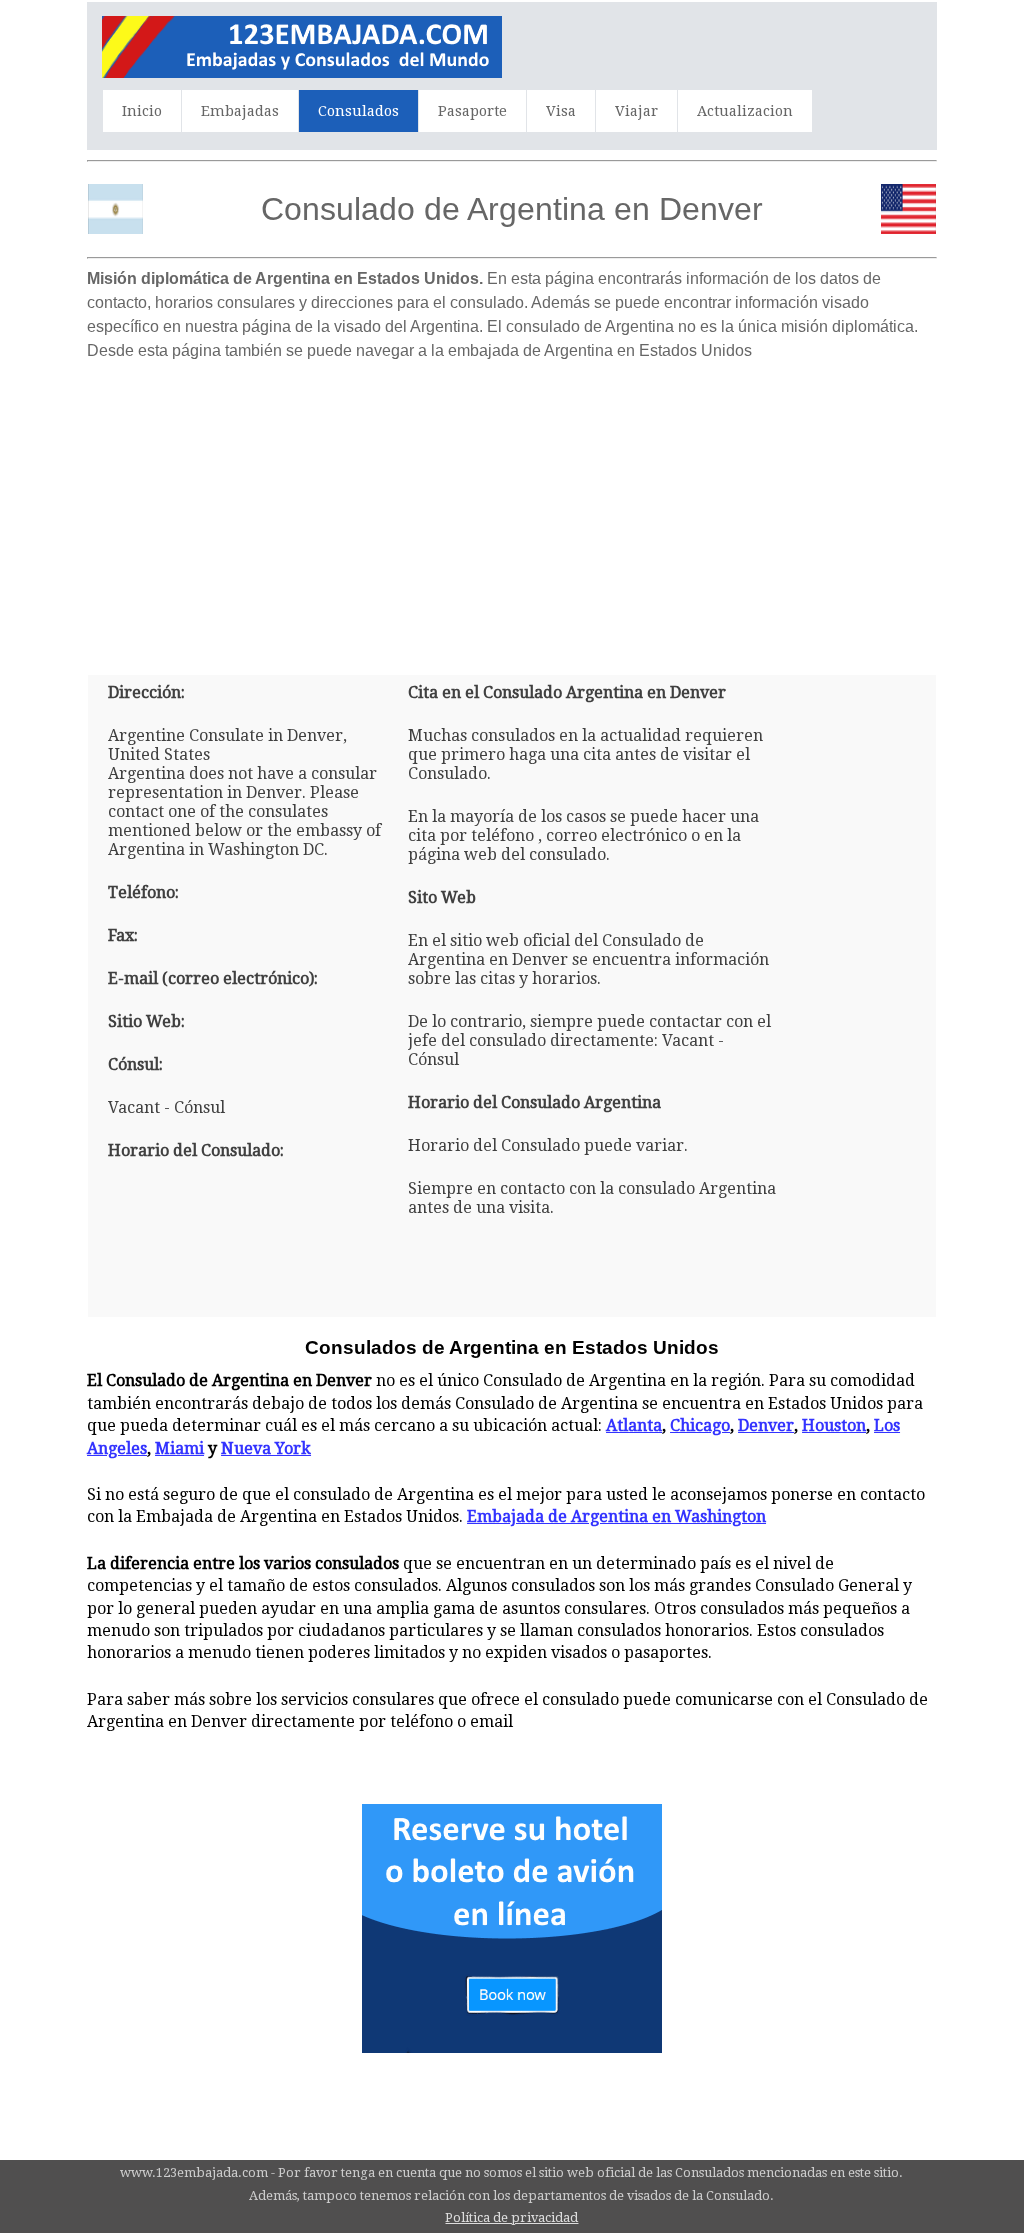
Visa (561, 111)
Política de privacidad (511, 2217)
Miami (179, 1448)
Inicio (142, 111)
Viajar (636, 111)
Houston (834, 1425)
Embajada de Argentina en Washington (616, 1516)
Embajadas (240, 111)
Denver (766, 1425)
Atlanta (634, 1425)
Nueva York (266, 1448)
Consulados (358, 111)
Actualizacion (745, 111)
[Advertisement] (512, 510)
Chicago (700, 1425)
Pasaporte (472, 111)
